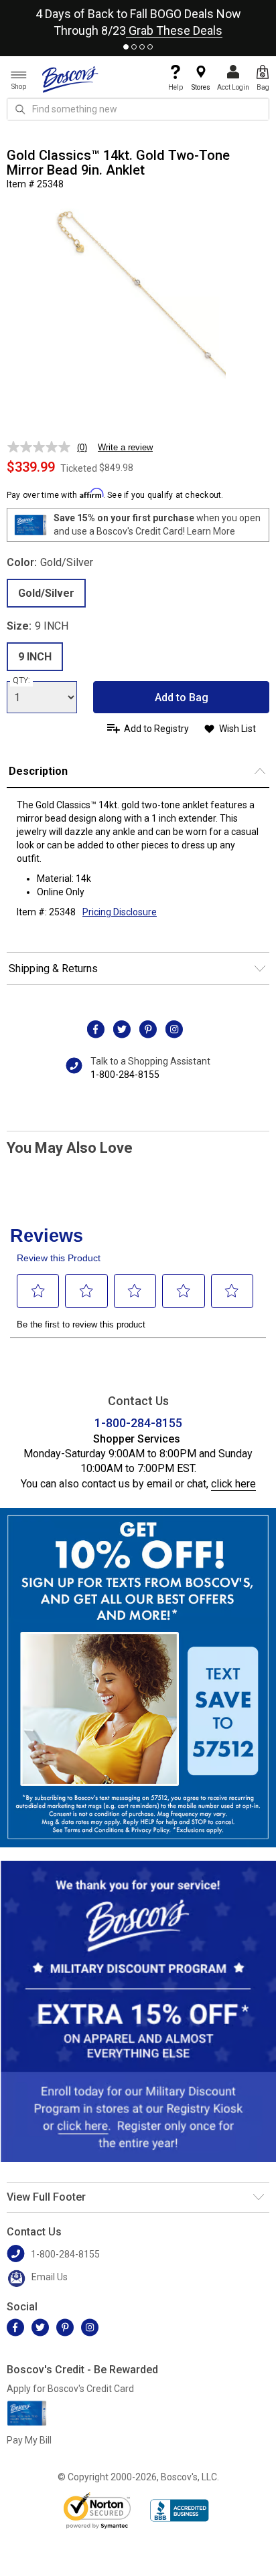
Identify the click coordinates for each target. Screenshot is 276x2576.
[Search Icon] (20, 109)
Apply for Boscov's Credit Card (70, 2389)
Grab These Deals (174, 30)
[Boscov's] (70, 79)
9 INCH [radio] (35, 657)
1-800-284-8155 (125, 1075)
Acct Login (233, 87)
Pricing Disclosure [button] (120, 912)
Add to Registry (156, 729)
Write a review (125, 447)
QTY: (21, 680)
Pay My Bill (29, 2440)
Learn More (211, 531)
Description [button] (38, 771)
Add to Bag (182, 698)
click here (233, 1484)
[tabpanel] (138, 19)
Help (176, 87)
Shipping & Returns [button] (53, 969)
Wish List (237, 729)
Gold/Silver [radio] (46, 593)
